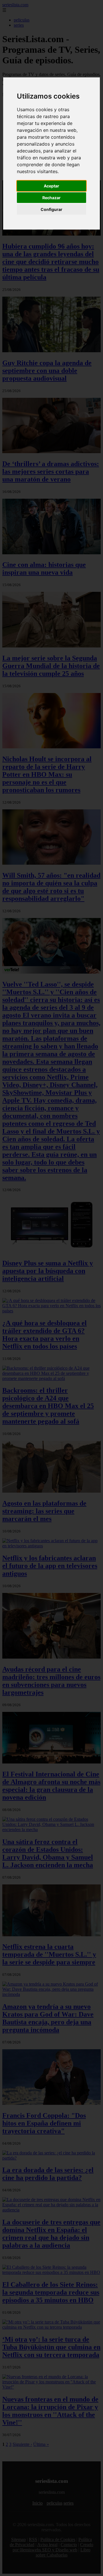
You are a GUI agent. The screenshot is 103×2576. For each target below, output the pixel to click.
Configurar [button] (51, 209)
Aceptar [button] (51, 186)
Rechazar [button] (51, 198)
